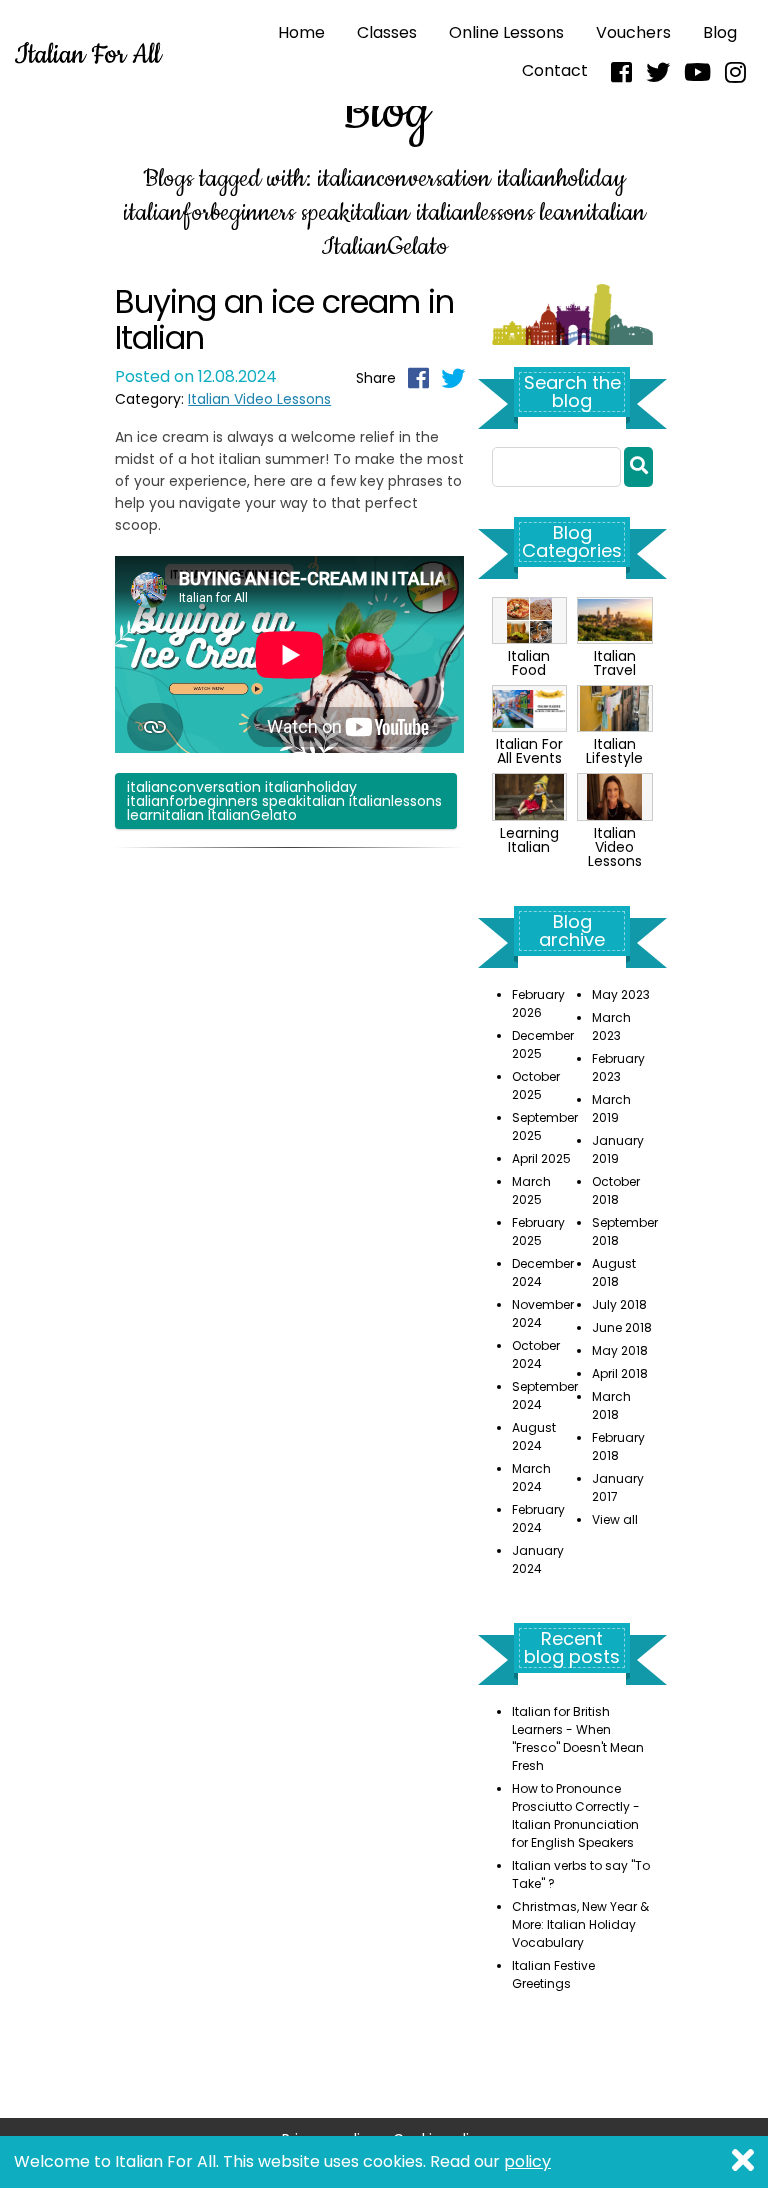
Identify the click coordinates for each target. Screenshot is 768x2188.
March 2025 (531, 1190)
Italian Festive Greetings (553, 1974)
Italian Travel (614, 663)
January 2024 (538, 1559)
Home (301, 32)
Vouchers (633, 32)
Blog (720, 32)
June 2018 (622, 1327)
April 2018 (620, 1373)
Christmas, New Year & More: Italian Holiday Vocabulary (580, 1924)
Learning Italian (529, 839)
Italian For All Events (529, 751)
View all (615, 1519)
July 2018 (619, 1304)
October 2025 (536, 1085)
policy (527, 2161)
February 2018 (618, 1446)
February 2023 (618, 1067)
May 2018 (620, 1350)
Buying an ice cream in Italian (284, 319)
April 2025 (541, 1158)
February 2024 (538, 1518)
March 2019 (611, 1108)
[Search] (638, 467)
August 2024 (534, 1436)
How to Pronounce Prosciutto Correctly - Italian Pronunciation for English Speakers (576, 1815)
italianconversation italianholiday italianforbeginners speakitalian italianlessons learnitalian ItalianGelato (284, 801)
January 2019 (618, 1149)
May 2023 (621, 994)
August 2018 (614, 1272)
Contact (555, 70)
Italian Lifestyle (614, 751)
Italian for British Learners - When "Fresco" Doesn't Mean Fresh (578, 1738)
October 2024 (536, 1354)
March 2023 (611, 1026)
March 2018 (611, 1405)
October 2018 (616, 1190)
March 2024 (531, 1477)
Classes (387, 32)
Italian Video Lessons (259, 399)
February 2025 (538, 1231)
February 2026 (538, 1003)
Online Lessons (506, 32)
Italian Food (529, 663)
